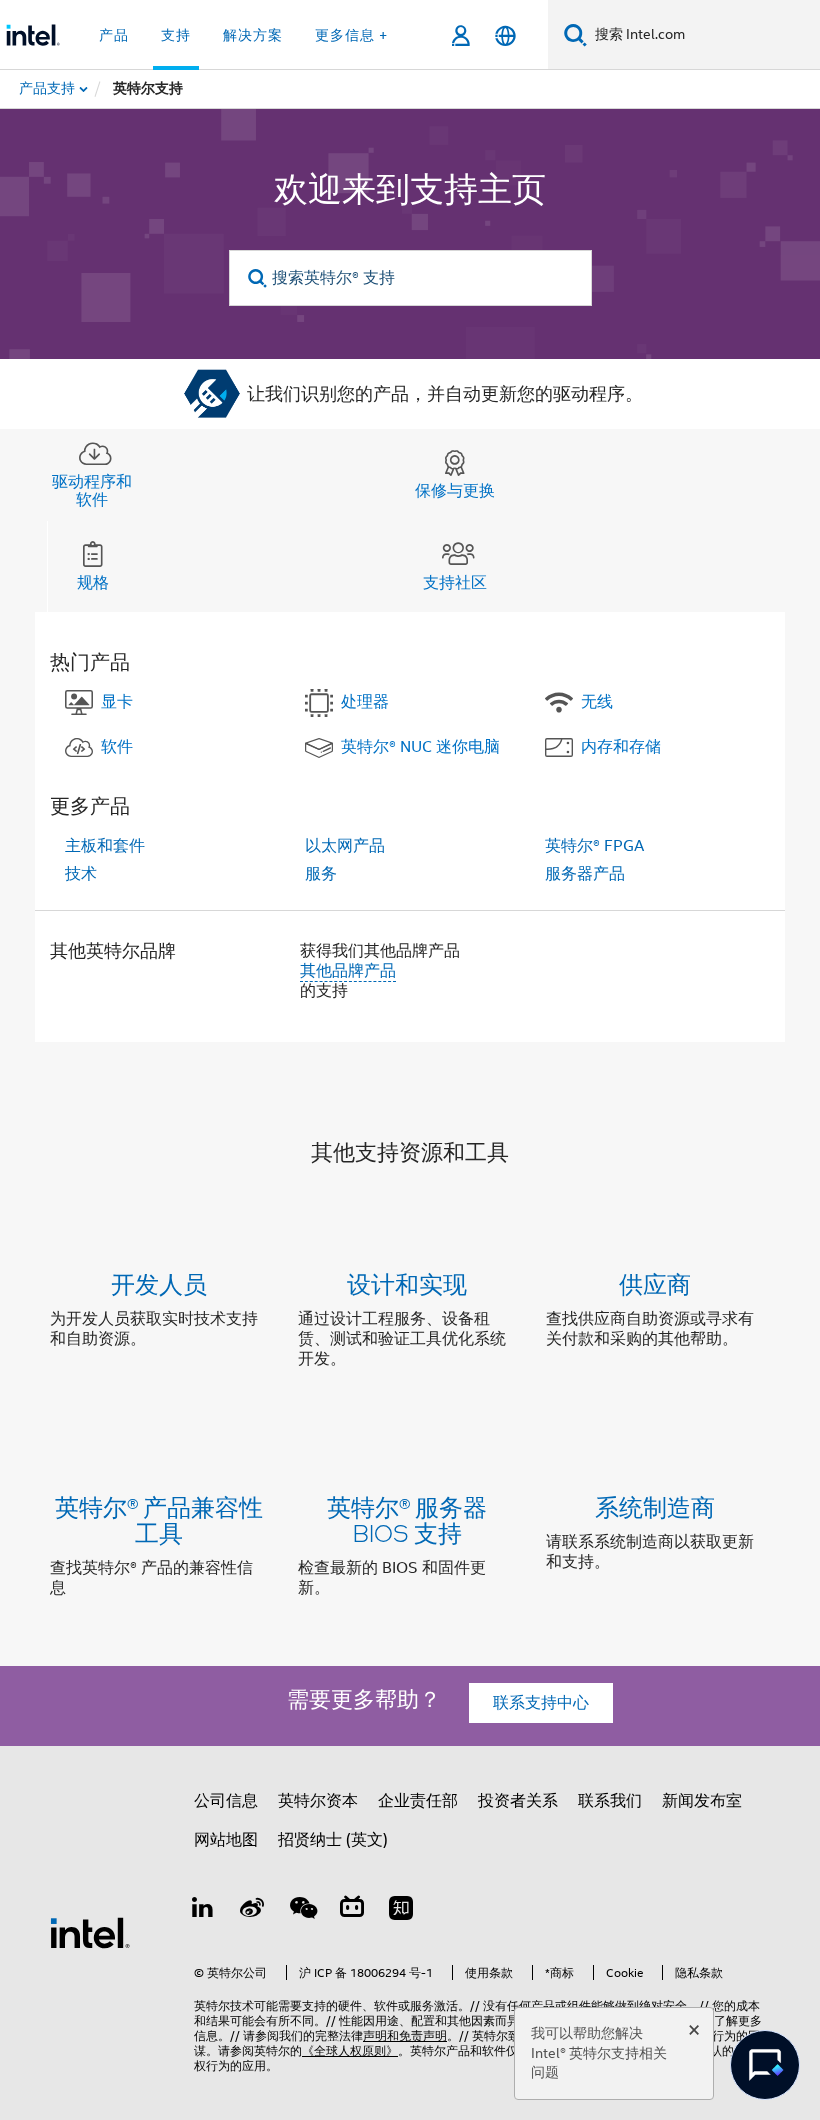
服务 (321, 874)
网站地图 (226, 1840)
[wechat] (302, 1911)
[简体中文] (505, 35)
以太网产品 (345, 846)
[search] (258, 278)
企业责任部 (418, 1801)
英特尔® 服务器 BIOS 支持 (407, 1519)
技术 (81, 874)
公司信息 (226, 1801)
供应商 (655, 1283)
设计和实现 (407, 1283)
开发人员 (159, 1283)
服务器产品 (585, 874)
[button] (410, 1325)
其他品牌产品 (348, 971)
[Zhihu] (401, 1911)
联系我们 (610, 1801)
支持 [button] (176, 35)
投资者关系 (518, 1801)
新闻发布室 (702, 1801)
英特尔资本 (318, 1801)
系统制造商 (655, 1506)
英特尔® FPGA (594, 846)
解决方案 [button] (253, 35)
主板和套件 (105, 846)
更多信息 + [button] (351, 35)
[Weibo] (253, 1911)
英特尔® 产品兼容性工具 (159, 1519)
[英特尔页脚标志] (90, 1932)
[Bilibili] (352, 1911)
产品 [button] (114, 35)
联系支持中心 (541, 1703)
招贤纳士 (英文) (333, 1840)
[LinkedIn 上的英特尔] (203, 1911)
